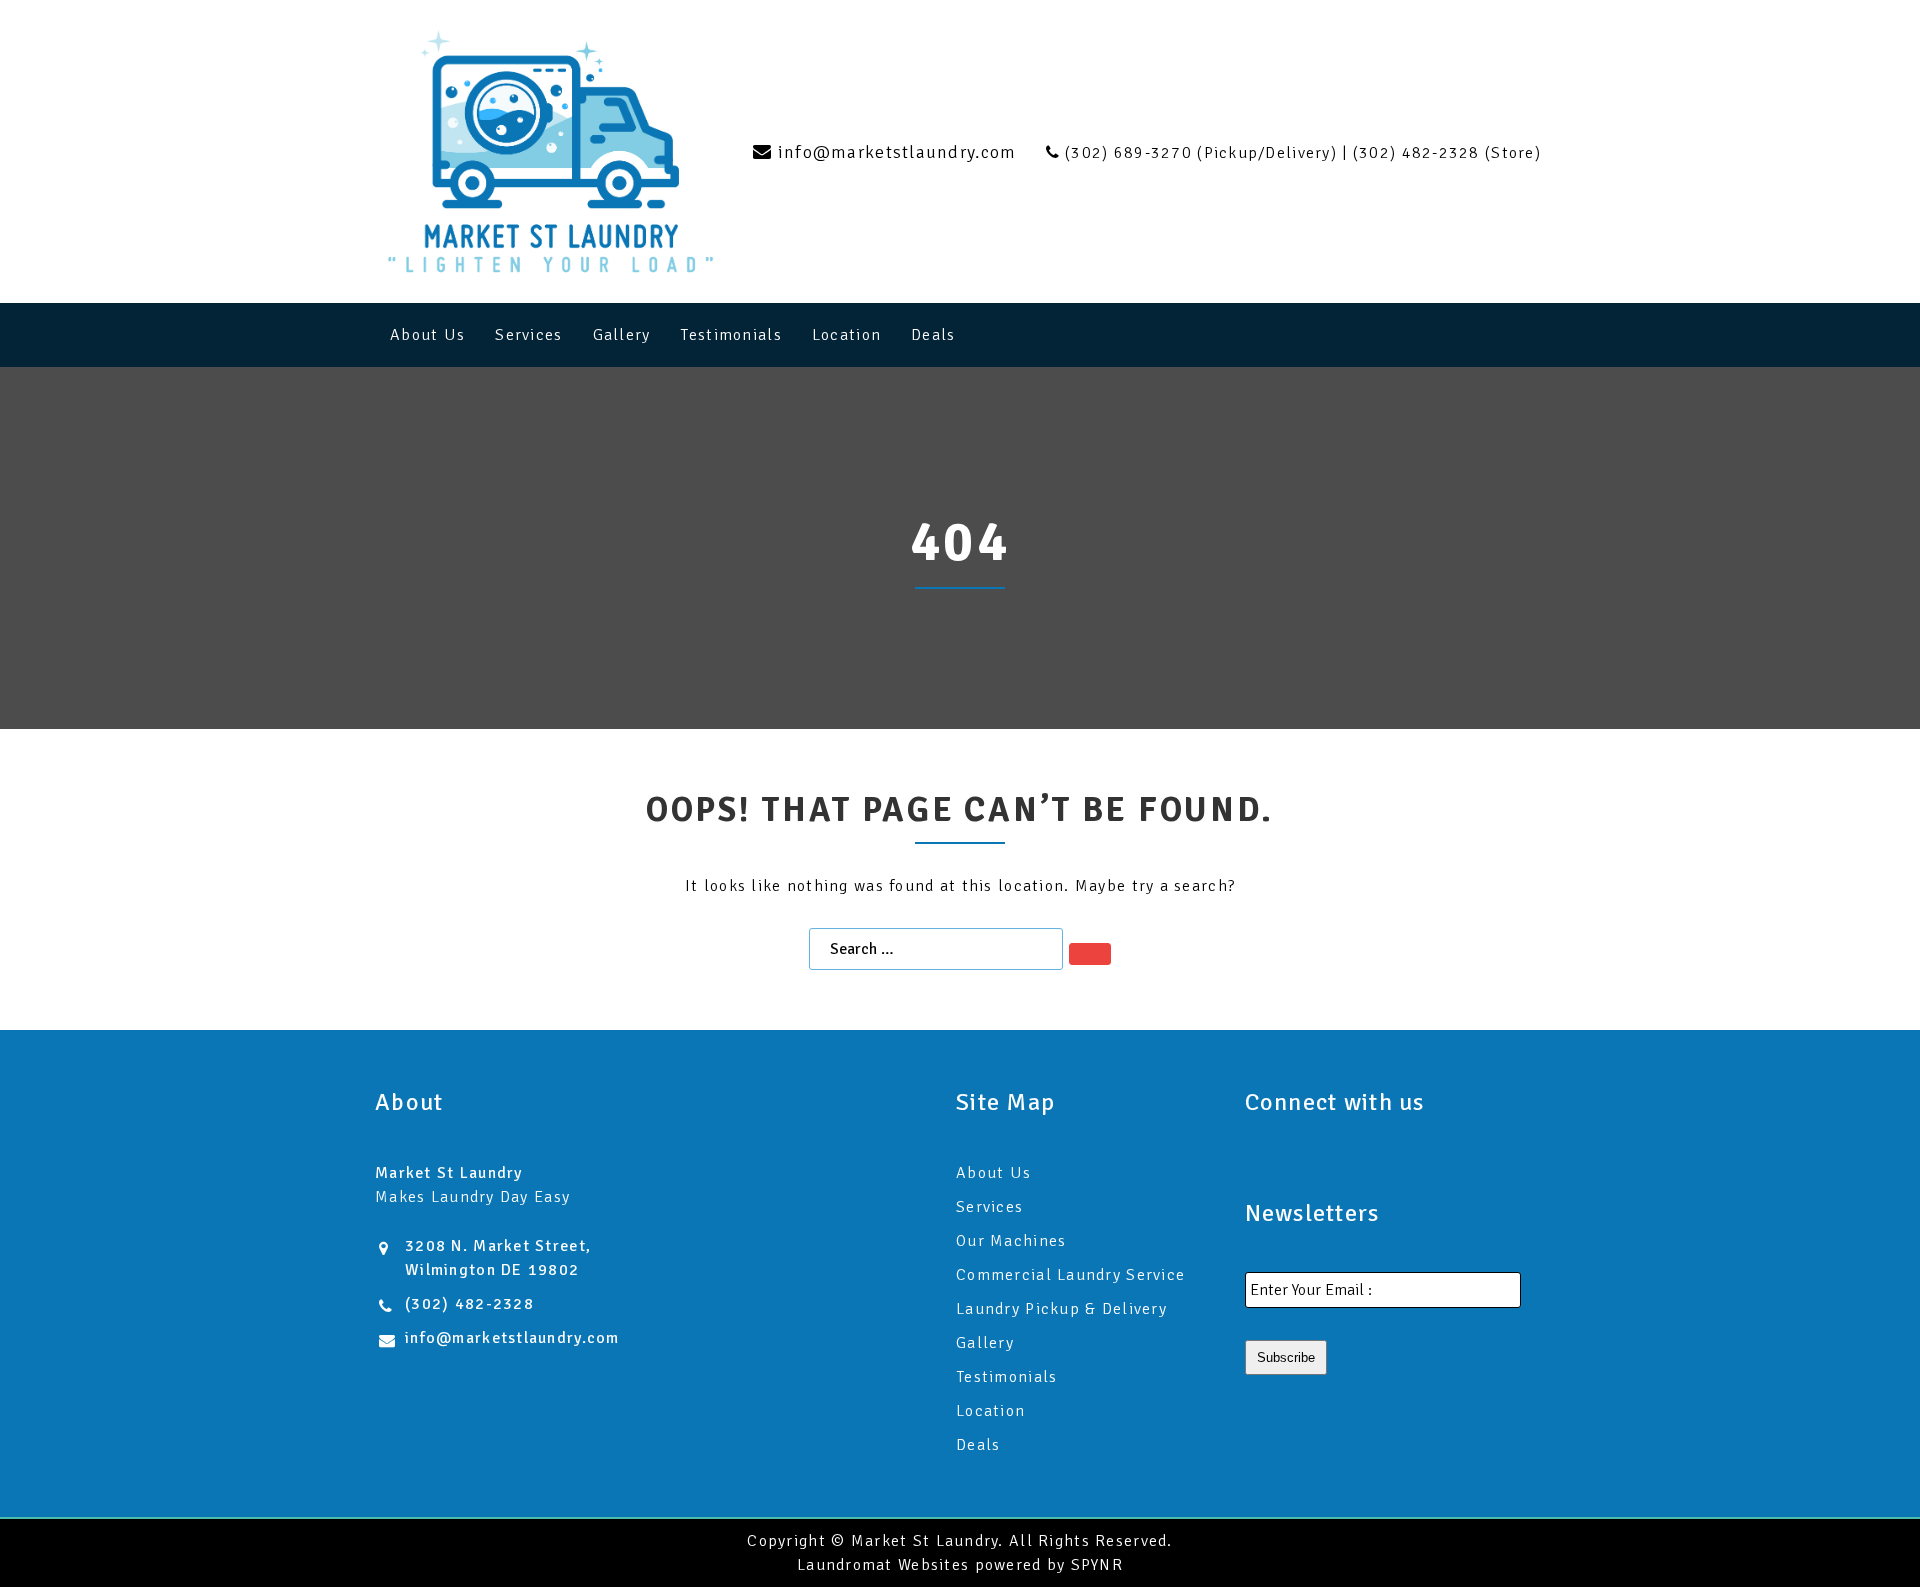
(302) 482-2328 (469, 1304)
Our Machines (1011, 1241)
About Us (427, 335)
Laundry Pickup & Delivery (1061, 1309)
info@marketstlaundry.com (512, 1338)
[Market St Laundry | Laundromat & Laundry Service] (550, 151)
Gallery (622, 335)
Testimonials (730, 335)
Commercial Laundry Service (1070, 1275)
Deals (933, 335)
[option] (960, 548)
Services (528, 335)
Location (846, 335)
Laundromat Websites (883, 1565)
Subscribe (1286, 1357)
